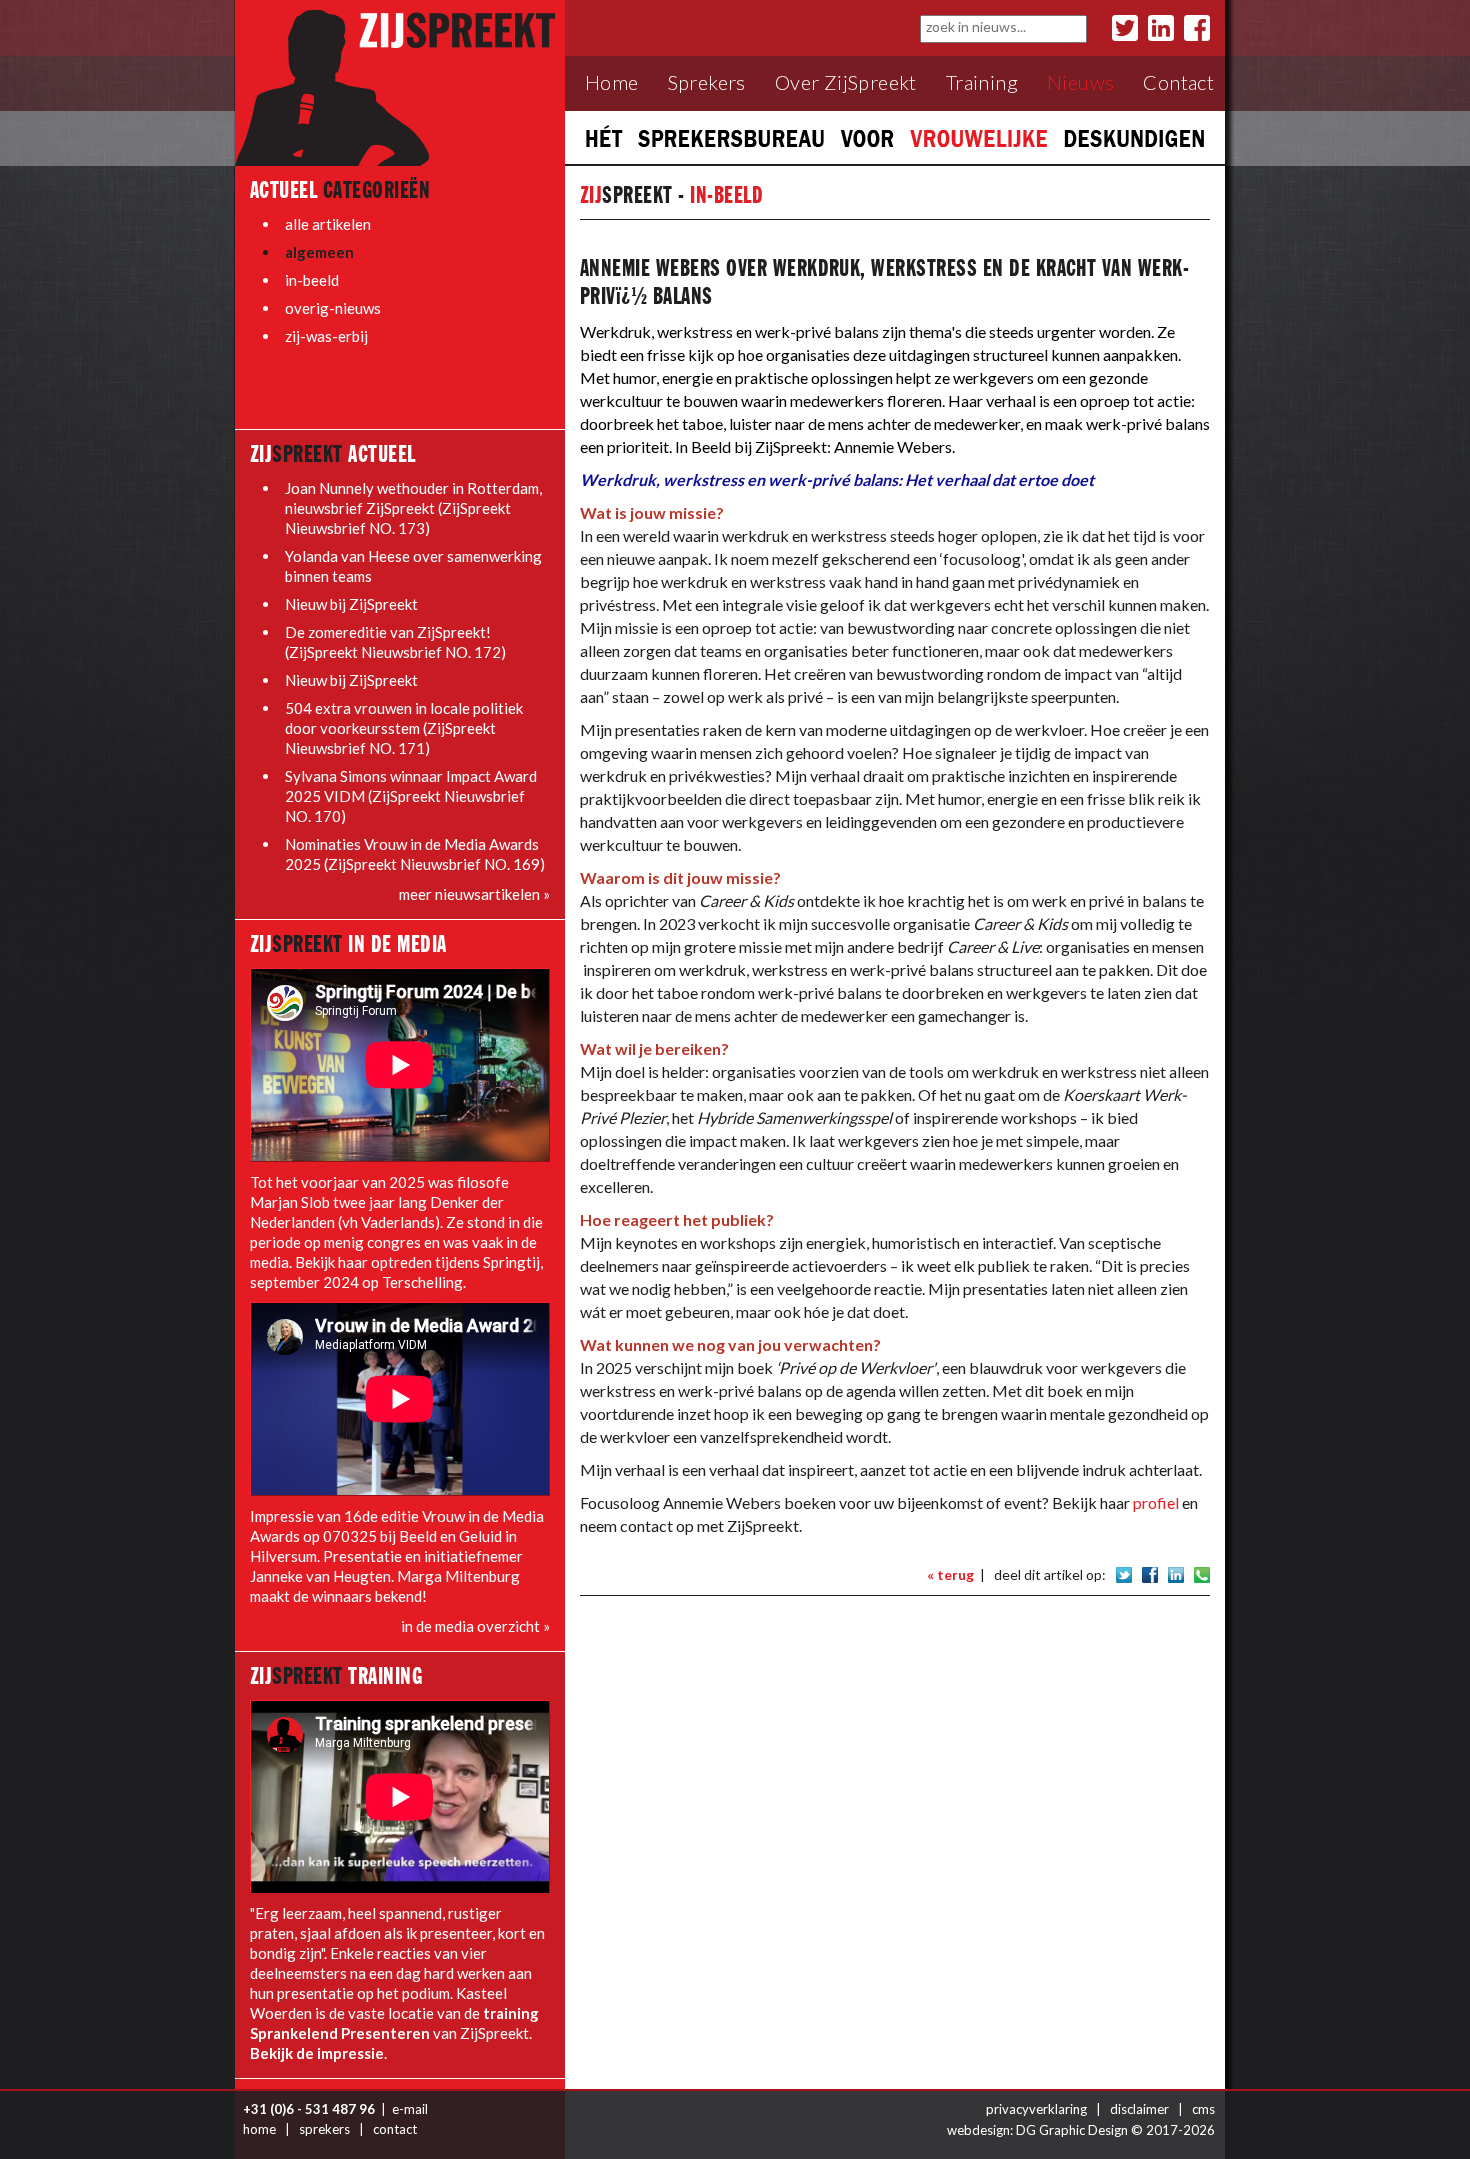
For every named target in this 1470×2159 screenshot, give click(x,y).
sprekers (324, 2129)
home (259, 2129)
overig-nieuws (333, 308)
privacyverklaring (1036, 2109)
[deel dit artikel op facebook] (1150, 1573)
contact (395, 2129)
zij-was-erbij (326, 336)
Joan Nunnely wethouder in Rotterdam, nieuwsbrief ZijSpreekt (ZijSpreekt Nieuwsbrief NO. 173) (413, 508)
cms (1203, 2109)
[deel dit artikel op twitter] (1124, 1573)
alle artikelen (328, 224)
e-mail (410, 2109)
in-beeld (312, 280)
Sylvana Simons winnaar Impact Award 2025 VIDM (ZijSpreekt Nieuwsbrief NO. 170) (411, 796)
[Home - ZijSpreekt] (400, 81)
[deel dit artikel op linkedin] (1176, 1573)
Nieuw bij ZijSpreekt (351, 604)
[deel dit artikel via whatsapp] (1202, 1573)
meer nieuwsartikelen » (474, 894)
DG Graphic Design (1072, 2130)
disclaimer (1139, 2109)
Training (982, 82)
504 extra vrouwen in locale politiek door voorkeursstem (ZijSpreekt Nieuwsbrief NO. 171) (404, 728)
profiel (1156, 1502)
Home (612, 82)
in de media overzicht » (475, 1626)
